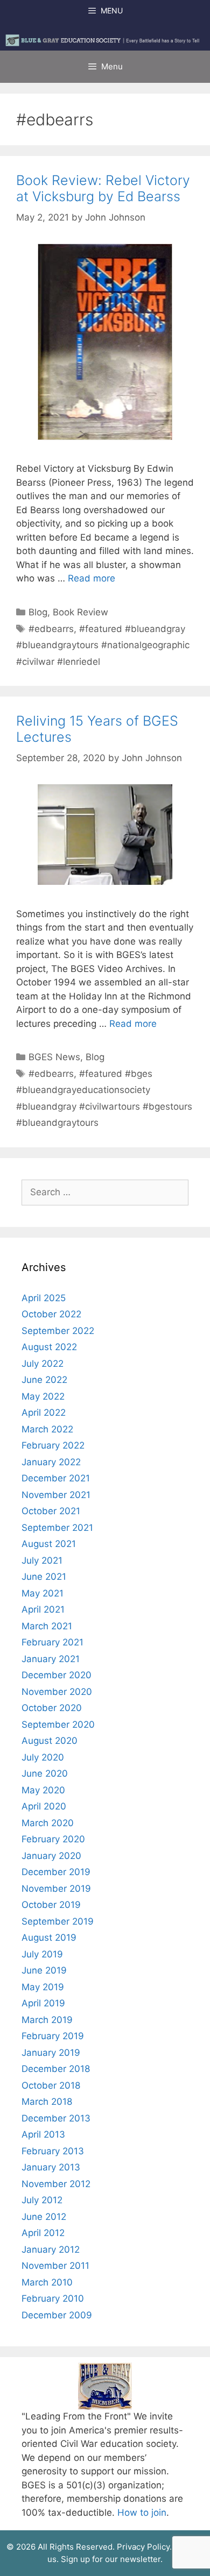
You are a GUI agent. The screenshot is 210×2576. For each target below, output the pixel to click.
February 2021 (52, 1642)
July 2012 (42, 2200)
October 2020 (52, 1708)
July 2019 (42, 1954)
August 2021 (49, 1544)
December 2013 (56, 2118)
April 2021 (43, 1609)
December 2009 (57, 2315)
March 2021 (47, 1626)
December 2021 (56, 1478)
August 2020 (50, 1741)
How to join (142, 2513)
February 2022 (53, 1445)
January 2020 (51, 1856)
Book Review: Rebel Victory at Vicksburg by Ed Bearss (103, 188)
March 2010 (47, 2282)
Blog (38, 612)
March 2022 (47, 1429)
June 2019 (44, 1970)
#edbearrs (51, 629)
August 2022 (49, 1347)
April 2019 (43, 2003)
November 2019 (56, 1889)
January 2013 (51, 2167)
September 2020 (58, 1725)
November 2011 (55, 2266)
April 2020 (44, 1806)
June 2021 (44, 1577)
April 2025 (44, 1298)
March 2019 (47, 2020)
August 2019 (49, 1938)
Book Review (80, 612)
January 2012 (51, 2249)
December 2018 (56, 2069)
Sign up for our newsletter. (112, 2559)
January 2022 (51, 1462)
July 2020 (43, 1757)
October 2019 (51, 1905)
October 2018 (51, 2085)
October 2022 (51, 1314)
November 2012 (56, 2184)
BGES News (54, 1057)
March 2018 (47, 2102)
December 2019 (56, 1872)
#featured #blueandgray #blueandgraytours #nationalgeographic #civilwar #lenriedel (103, 645)
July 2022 (43, 1364)
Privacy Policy (143, 2547)
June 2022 (44, 1380)
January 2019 (51, 2053)
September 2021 (57, 1528)
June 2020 (45, 1773)
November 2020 (57, 1692)
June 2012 (44, 2217)
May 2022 (43, 1396)
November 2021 (56, 1495)
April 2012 (43, 2233)
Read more (92, 578)
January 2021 (51, 1659)
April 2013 (43, 2134)
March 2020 (48, 1823)
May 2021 (43, 1593)
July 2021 (42, 1560)
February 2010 (53, 2298)
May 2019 (43, 1987)
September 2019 (58, 1921)
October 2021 (51, 1511)
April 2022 (44, 1413)
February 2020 (53, 1839)
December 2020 (57, 1675)
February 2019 (53, 2036)
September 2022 (58, 1331)
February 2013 (53, 2151)
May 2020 (43, 1790)
